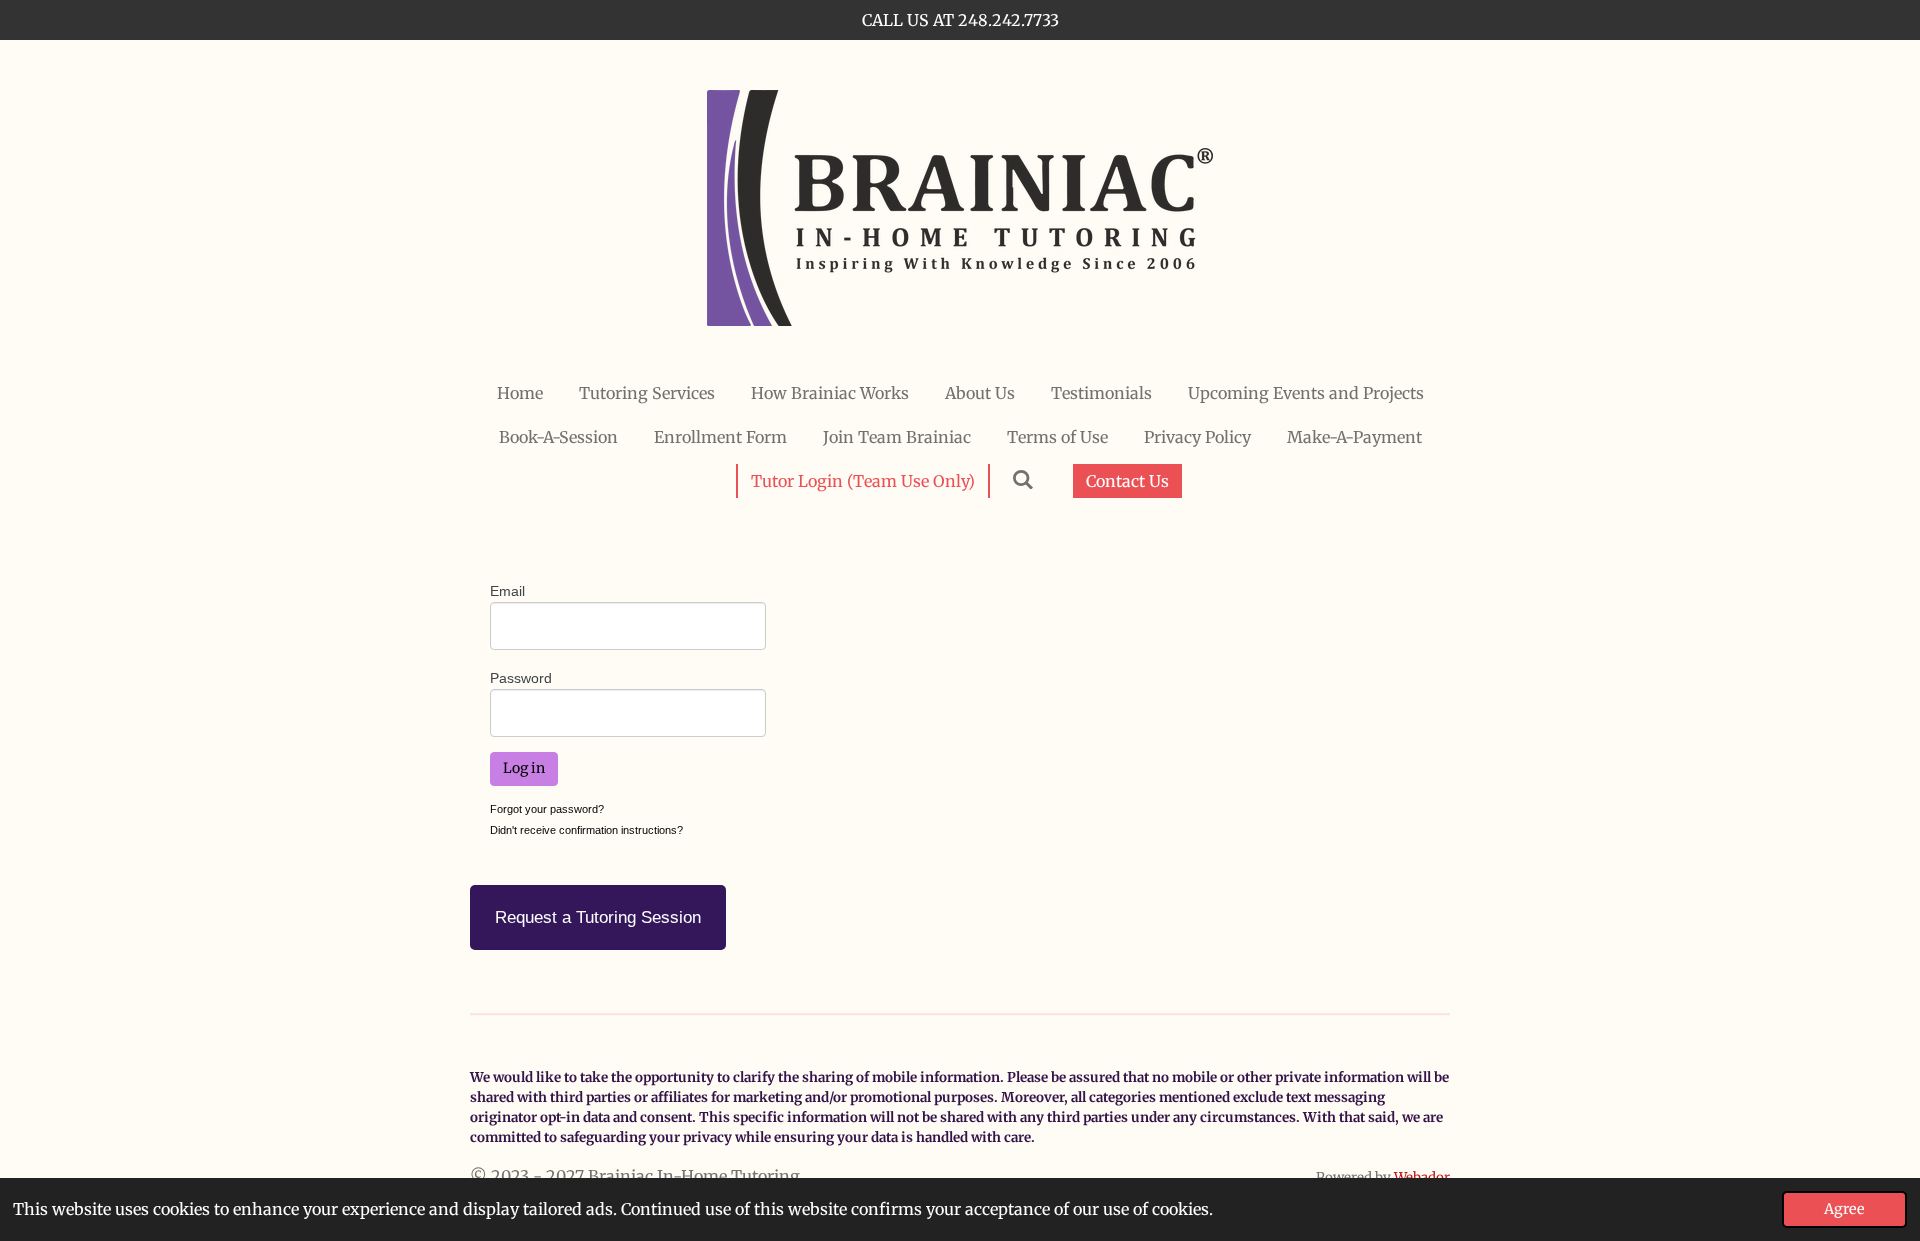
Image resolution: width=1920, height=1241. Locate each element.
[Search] (1022, 479)
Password (521, 678)
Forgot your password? (547, 809)
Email (507, 591)
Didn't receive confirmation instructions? (586, 830)
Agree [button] (1844, 1209)
